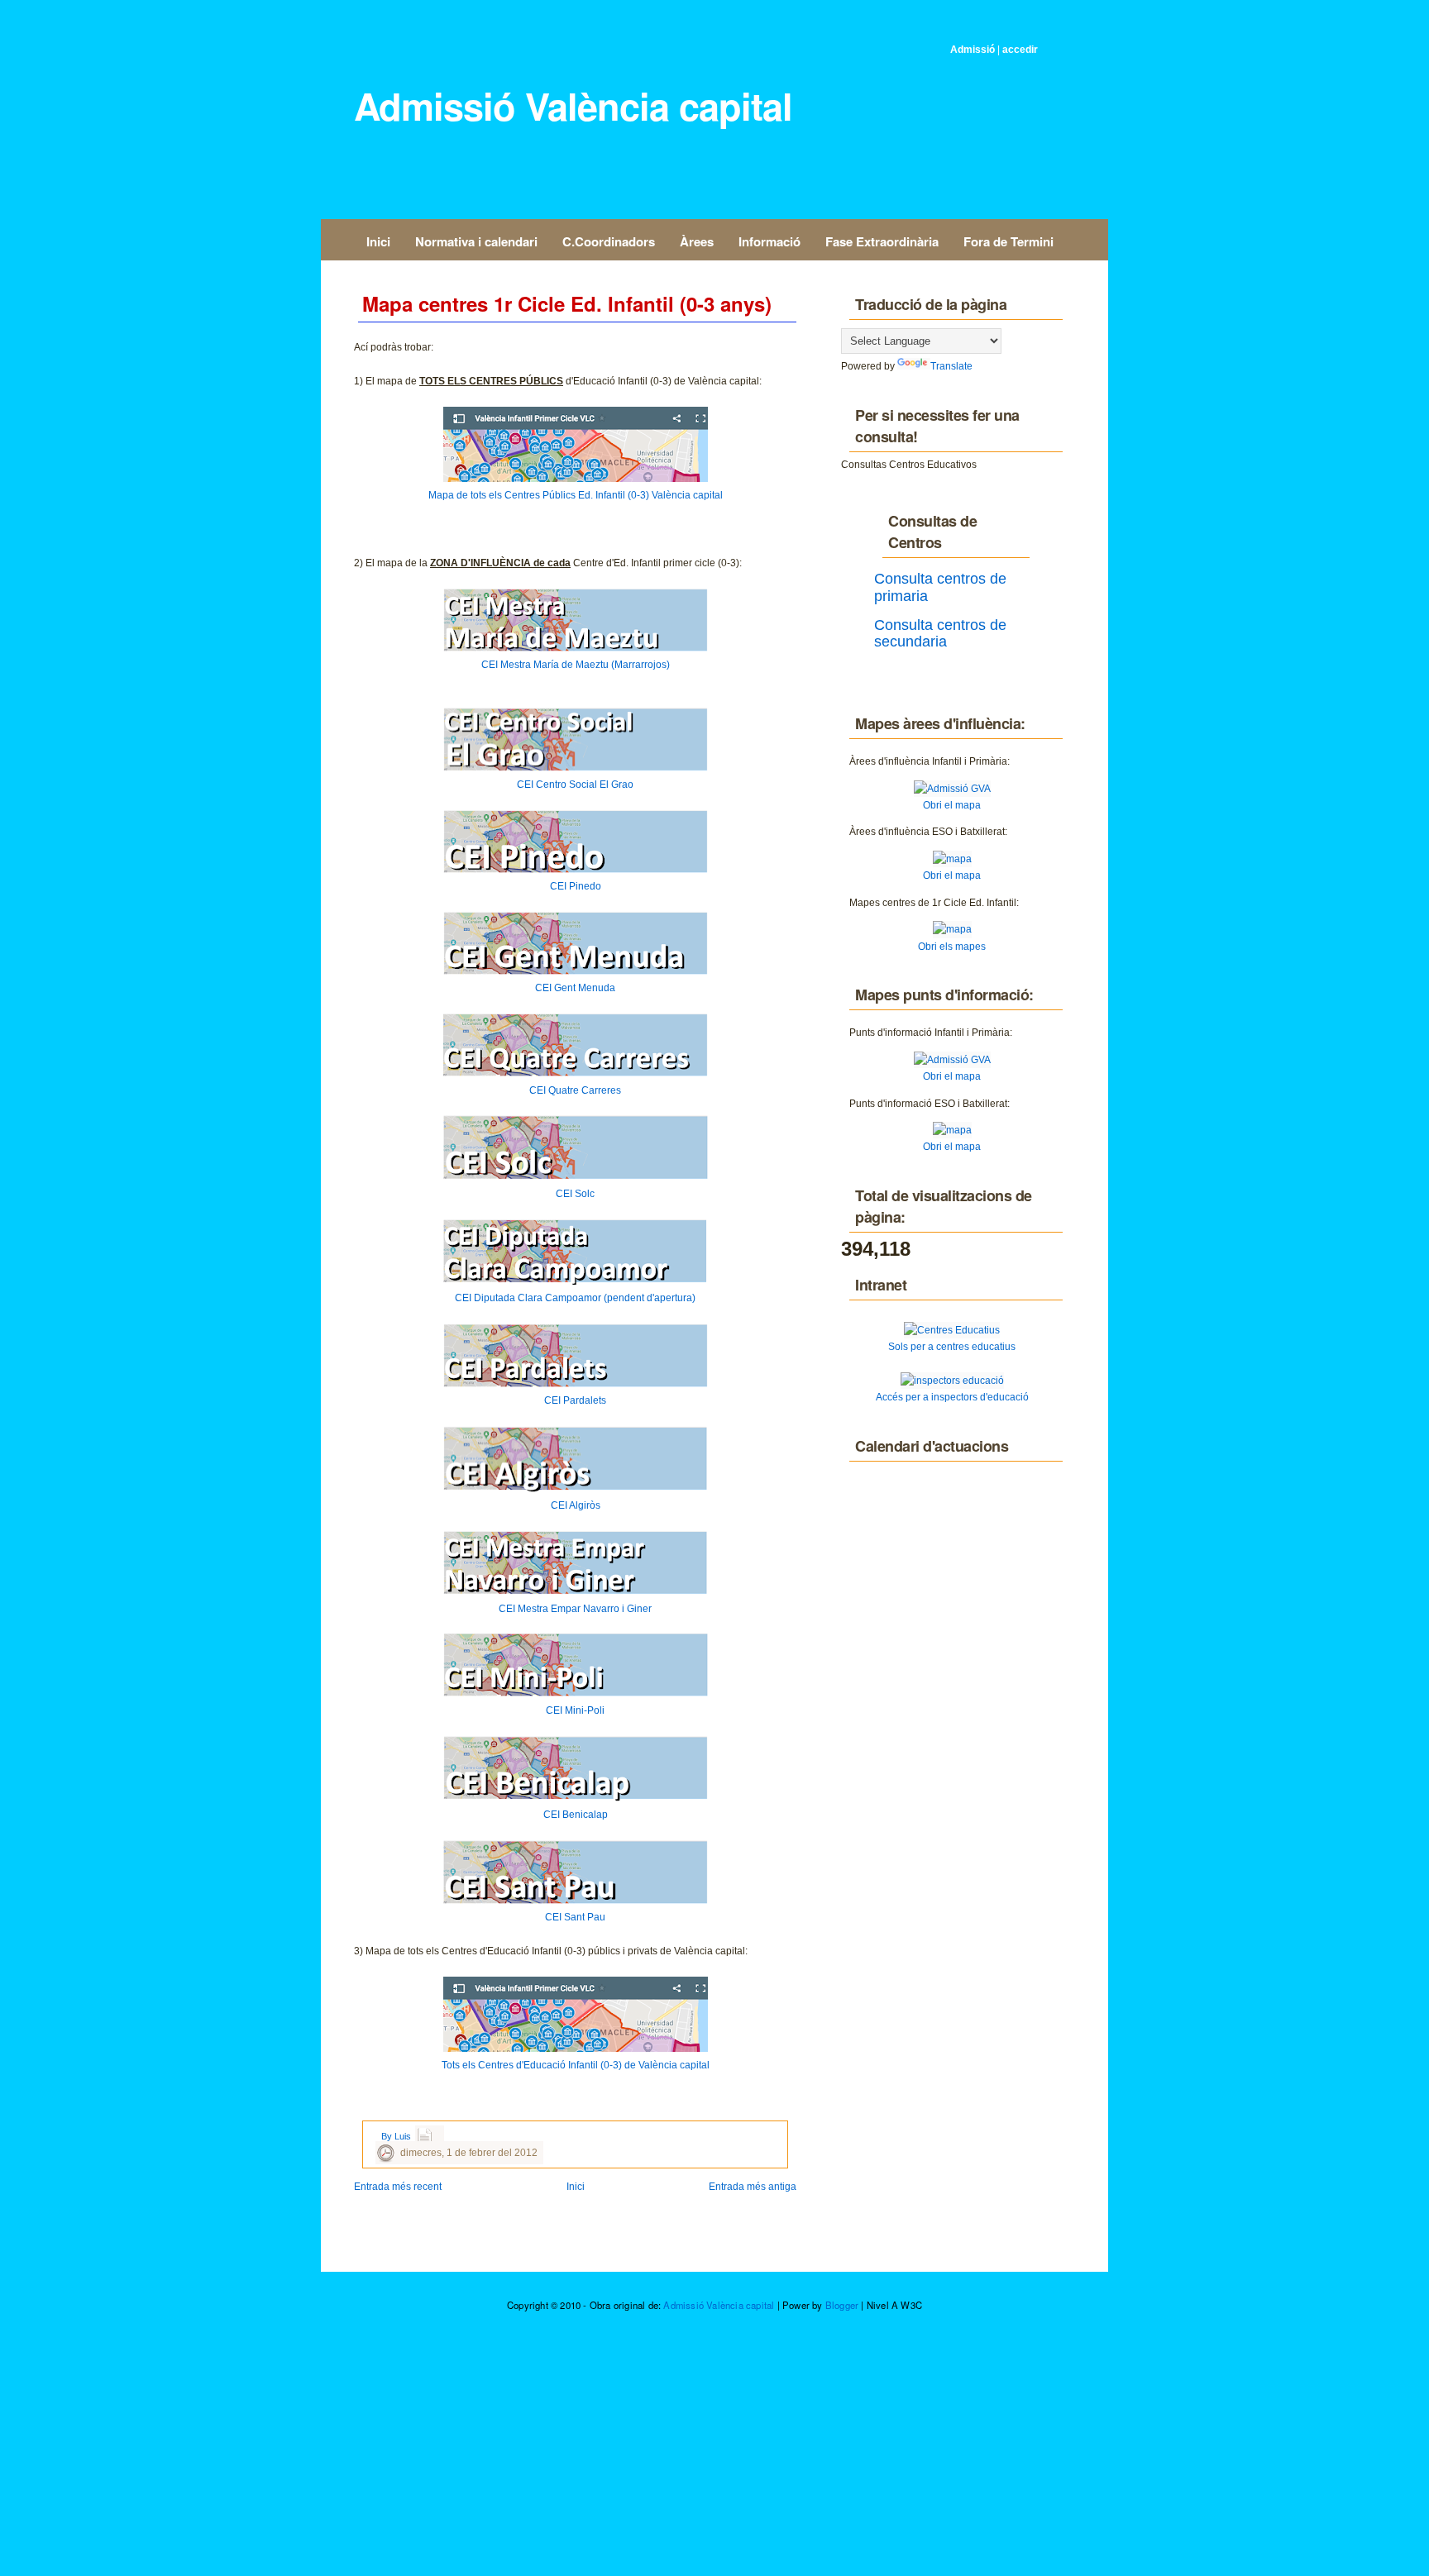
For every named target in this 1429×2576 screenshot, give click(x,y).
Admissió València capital (573, 105)
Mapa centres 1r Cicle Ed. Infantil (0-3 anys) (567, 303)
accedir (1020, 50)
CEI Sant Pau (575, 1917)
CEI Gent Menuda (575, 988)
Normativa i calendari (476, 241)
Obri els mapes (952, 947)
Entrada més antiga (753, 2187)
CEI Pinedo (576, 886)
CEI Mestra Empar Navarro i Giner (575, 1609)
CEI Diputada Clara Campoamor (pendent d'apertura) (575, 1298)
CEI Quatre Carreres (575, 1090)
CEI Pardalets (575, 1400)
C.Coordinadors (609, 241)
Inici (378, 241)
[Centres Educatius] (952, 1330)
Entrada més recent (398, 2187)
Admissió (973, 50)
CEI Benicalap (576, 1815)
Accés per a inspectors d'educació (952, 1397)
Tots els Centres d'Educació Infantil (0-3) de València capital (576, 2065)
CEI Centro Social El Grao (575, 785)
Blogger (842, 2305)
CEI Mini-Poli (575, 1710)
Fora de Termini (1008, 241)
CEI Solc (575, 1194)
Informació (769, 241)
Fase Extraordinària (882, 241)
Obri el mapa (952, 805)
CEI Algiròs (576, 1505)
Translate (951, 366)
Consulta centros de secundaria (940, 633)
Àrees (697, 241)
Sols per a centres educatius (952, 1347)
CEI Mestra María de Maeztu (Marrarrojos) (576, 665)
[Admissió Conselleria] (952, 789)
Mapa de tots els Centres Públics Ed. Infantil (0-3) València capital (576, 495)
